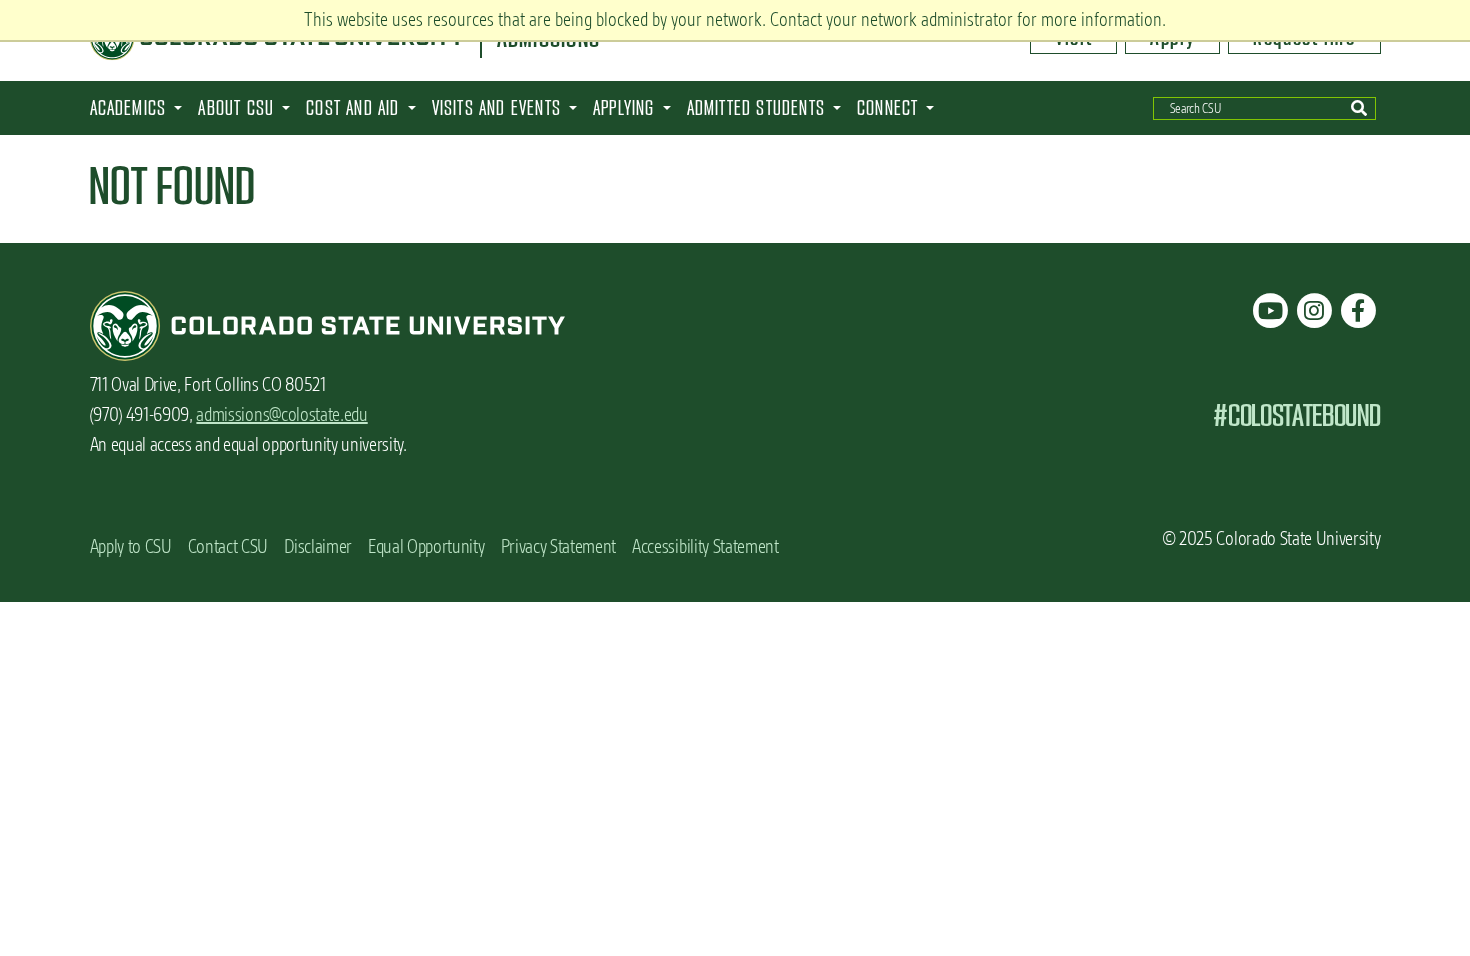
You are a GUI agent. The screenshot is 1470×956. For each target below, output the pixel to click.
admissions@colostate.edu (281, 414)
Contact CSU (228, 546)
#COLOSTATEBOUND (1296, 415)
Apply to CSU (131, 546)
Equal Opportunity (426, 546)
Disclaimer (318, 546)
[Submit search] (1358, 108)
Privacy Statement (559, 546)
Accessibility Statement (705, 546)
